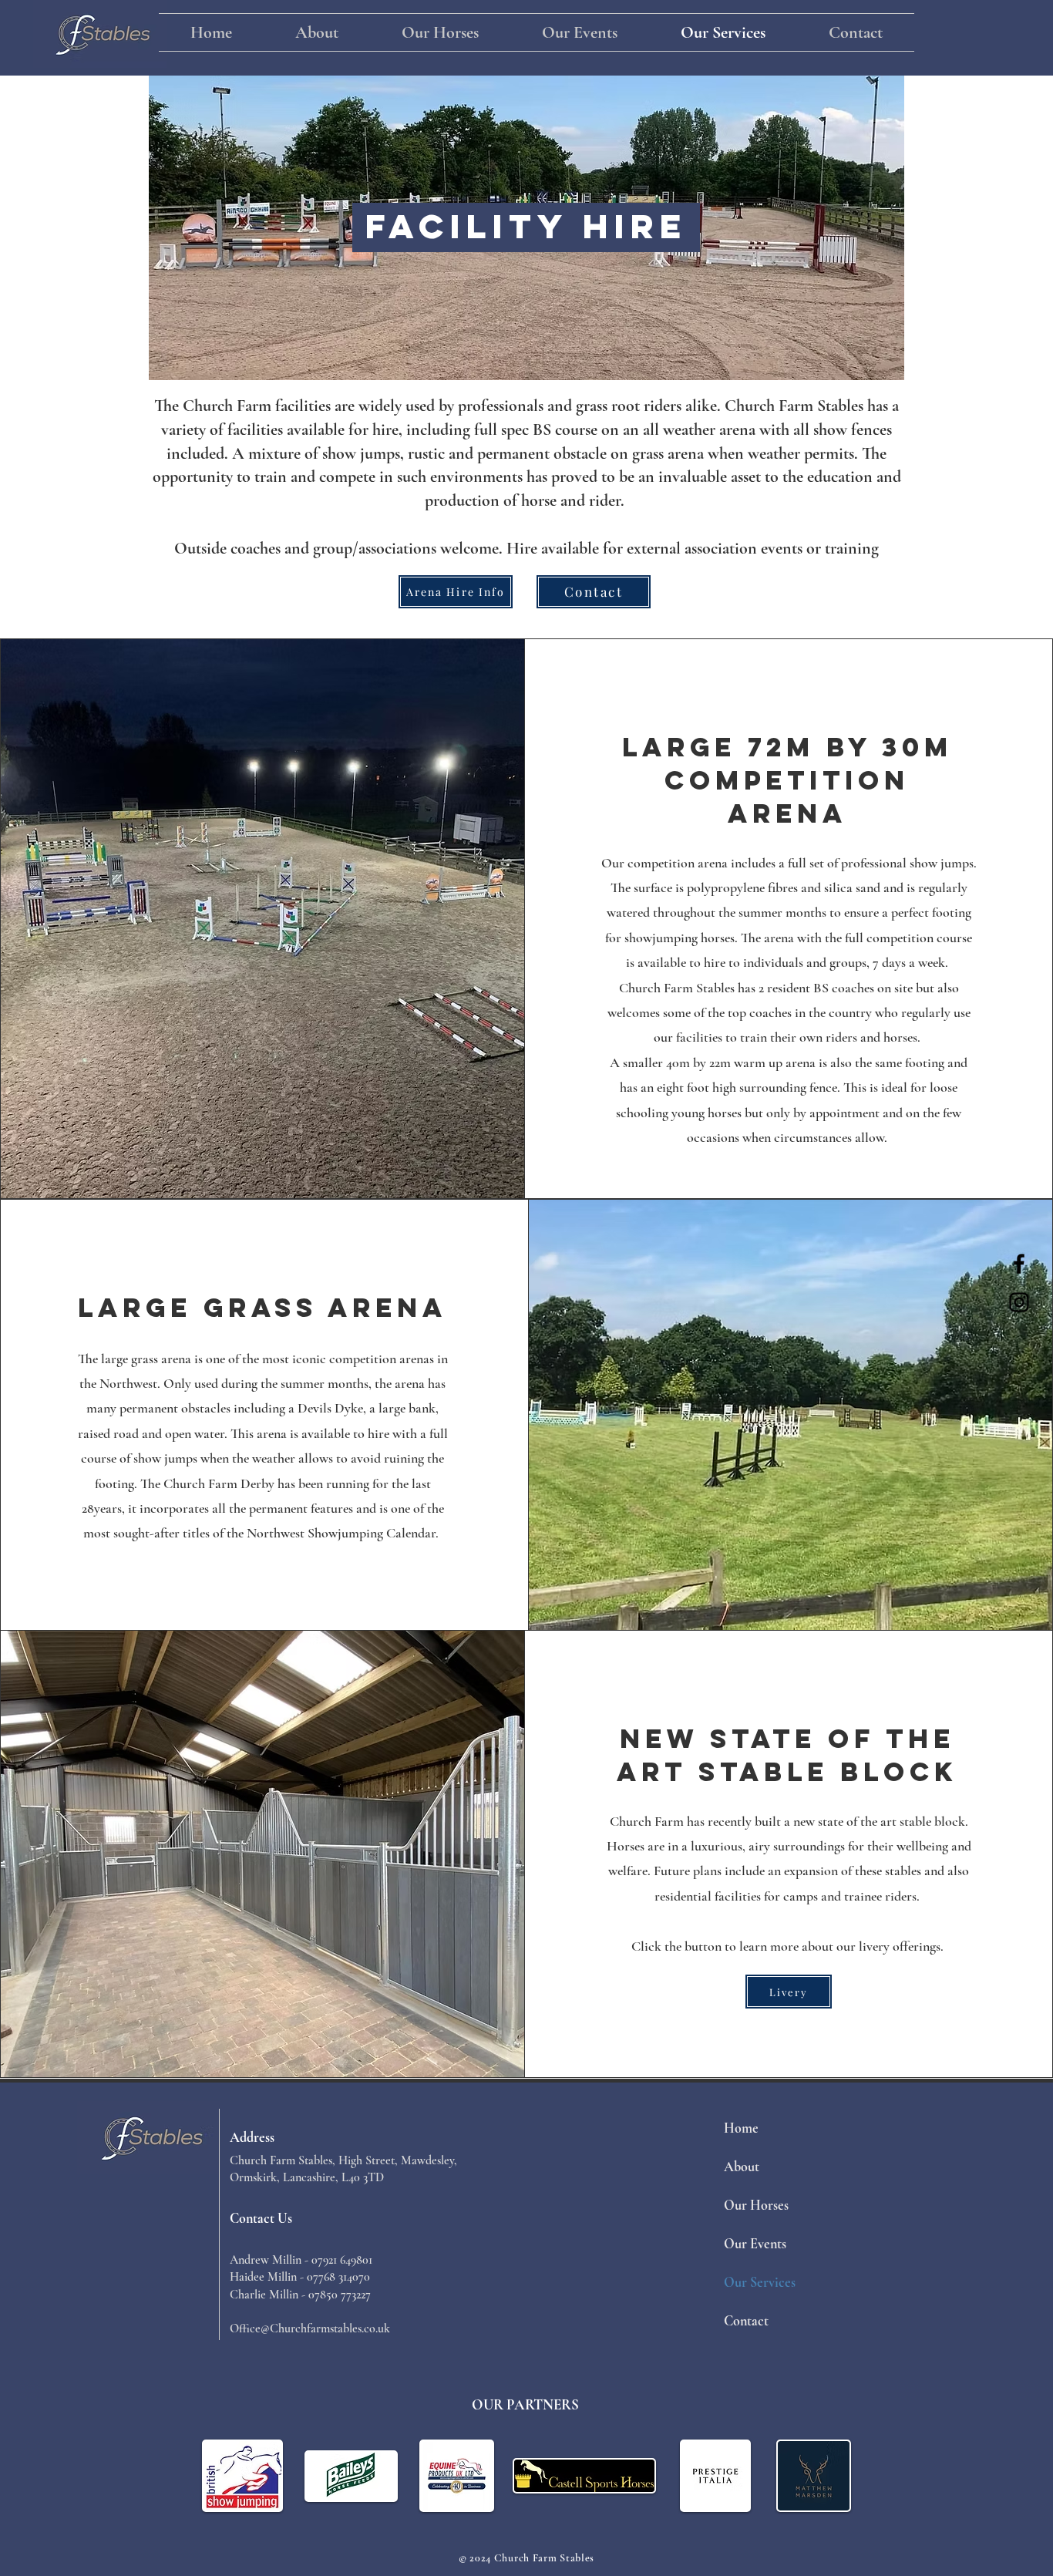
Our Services (760, 2282)
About (742, 2167)
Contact (746, 2321)
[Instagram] (1019, 1302)
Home (741, 2128)
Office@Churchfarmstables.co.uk (310, 2329)
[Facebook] (1019, 1264)
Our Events (755, 2244)
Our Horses (756, 2205)
